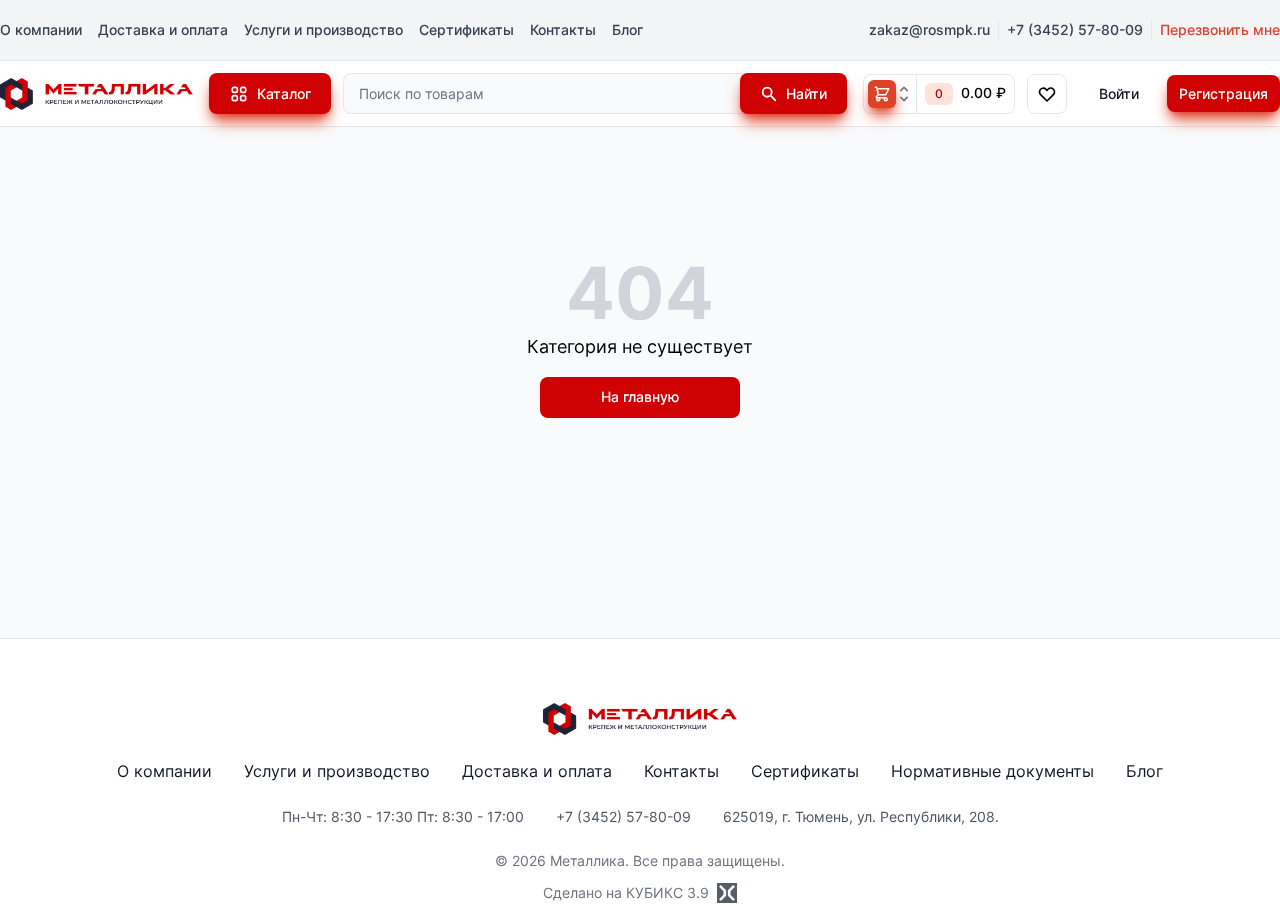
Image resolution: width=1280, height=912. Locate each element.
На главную (640, 396)
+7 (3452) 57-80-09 (1075, 29)
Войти (1119, 93)
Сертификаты (466, 29)
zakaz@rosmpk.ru (929, 29)
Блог (627, 29)
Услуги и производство (323, 29)
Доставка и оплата (163, 29)
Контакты (563, 29)
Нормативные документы (992, 771)
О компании (41, 29)
